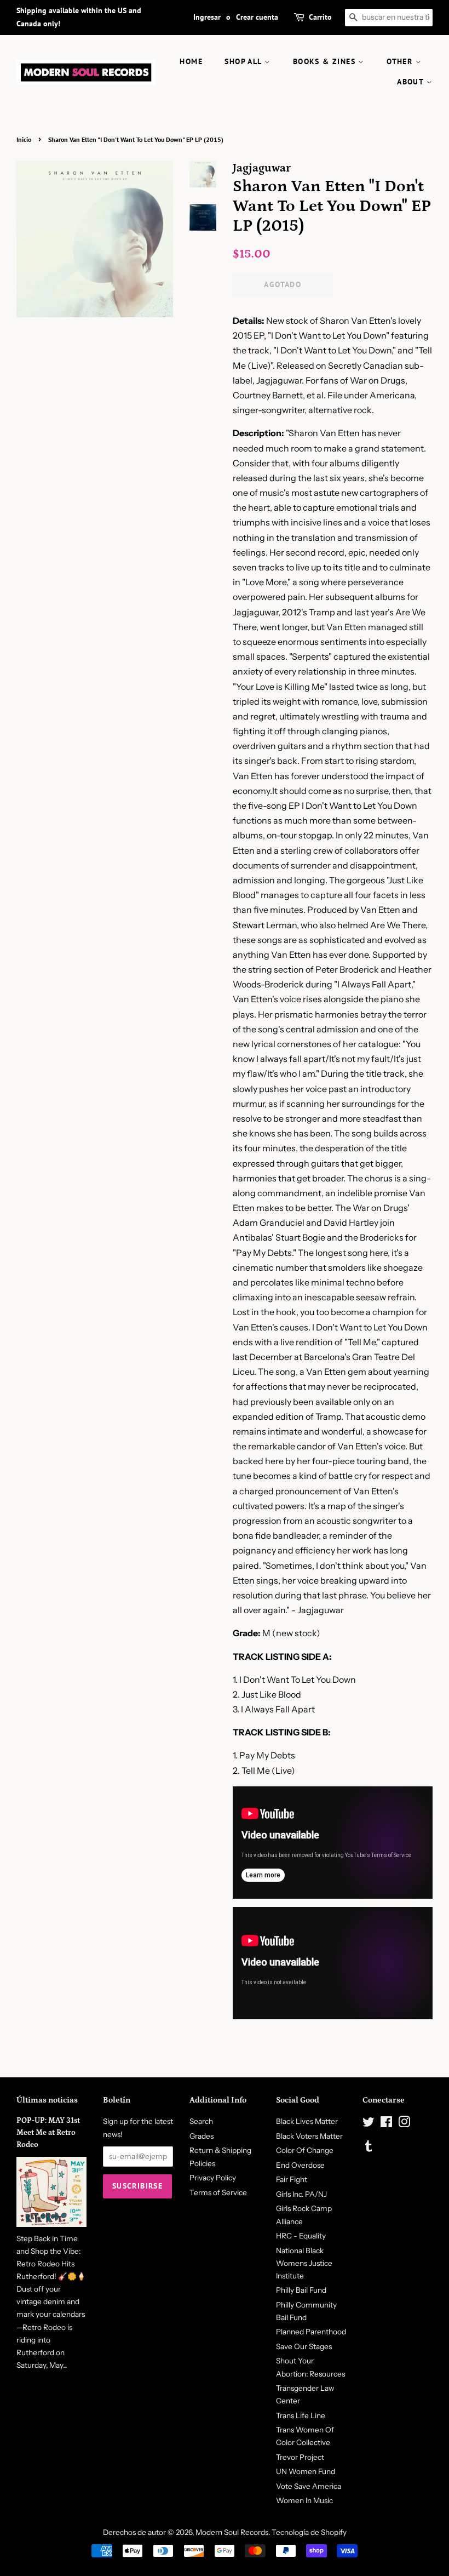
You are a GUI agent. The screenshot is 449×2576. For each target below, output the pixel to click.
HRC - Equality (301, 2236)
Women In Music (304, 2500)
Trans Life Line (301, 2415)
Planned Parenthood (311, 2332)
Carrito (320, 17)
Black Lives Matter (307, 2121)
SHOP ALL (244, 61)
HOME (191, 61)
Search (201, 2121)
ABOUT (411, 82)
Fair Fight (292, 2179)
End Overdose (300, 2165)
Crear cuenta (257, 17)
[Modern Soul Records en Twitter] (369, 2124)
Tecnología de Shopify (309, 2532)
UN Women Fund (306, 2471)
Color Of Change (305, 2150)
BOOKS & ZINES (326, 61)
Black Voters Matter (309, 2136)
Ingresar (207, 17)
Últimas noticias (47, 2100)
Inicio (24, 139)
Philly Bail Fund (301, 2290)
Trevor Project (300, 2457)
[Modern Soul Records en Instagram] (404, 2124)
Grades (202, 2136)
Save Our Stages (304, 2346)
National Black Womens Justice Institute (304, 2263)
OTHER (401, 61)
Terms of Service (218, 2192)
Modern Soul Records (232, 2532)
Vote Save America (309, 2486)
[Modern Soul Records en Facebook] (386, 2124)
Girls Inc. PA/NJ (301, 2194)
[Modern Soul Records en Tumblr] (369, 2148)
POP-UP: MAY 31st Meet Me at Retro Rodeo (48, 2133)
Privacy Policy (213, 2178)
